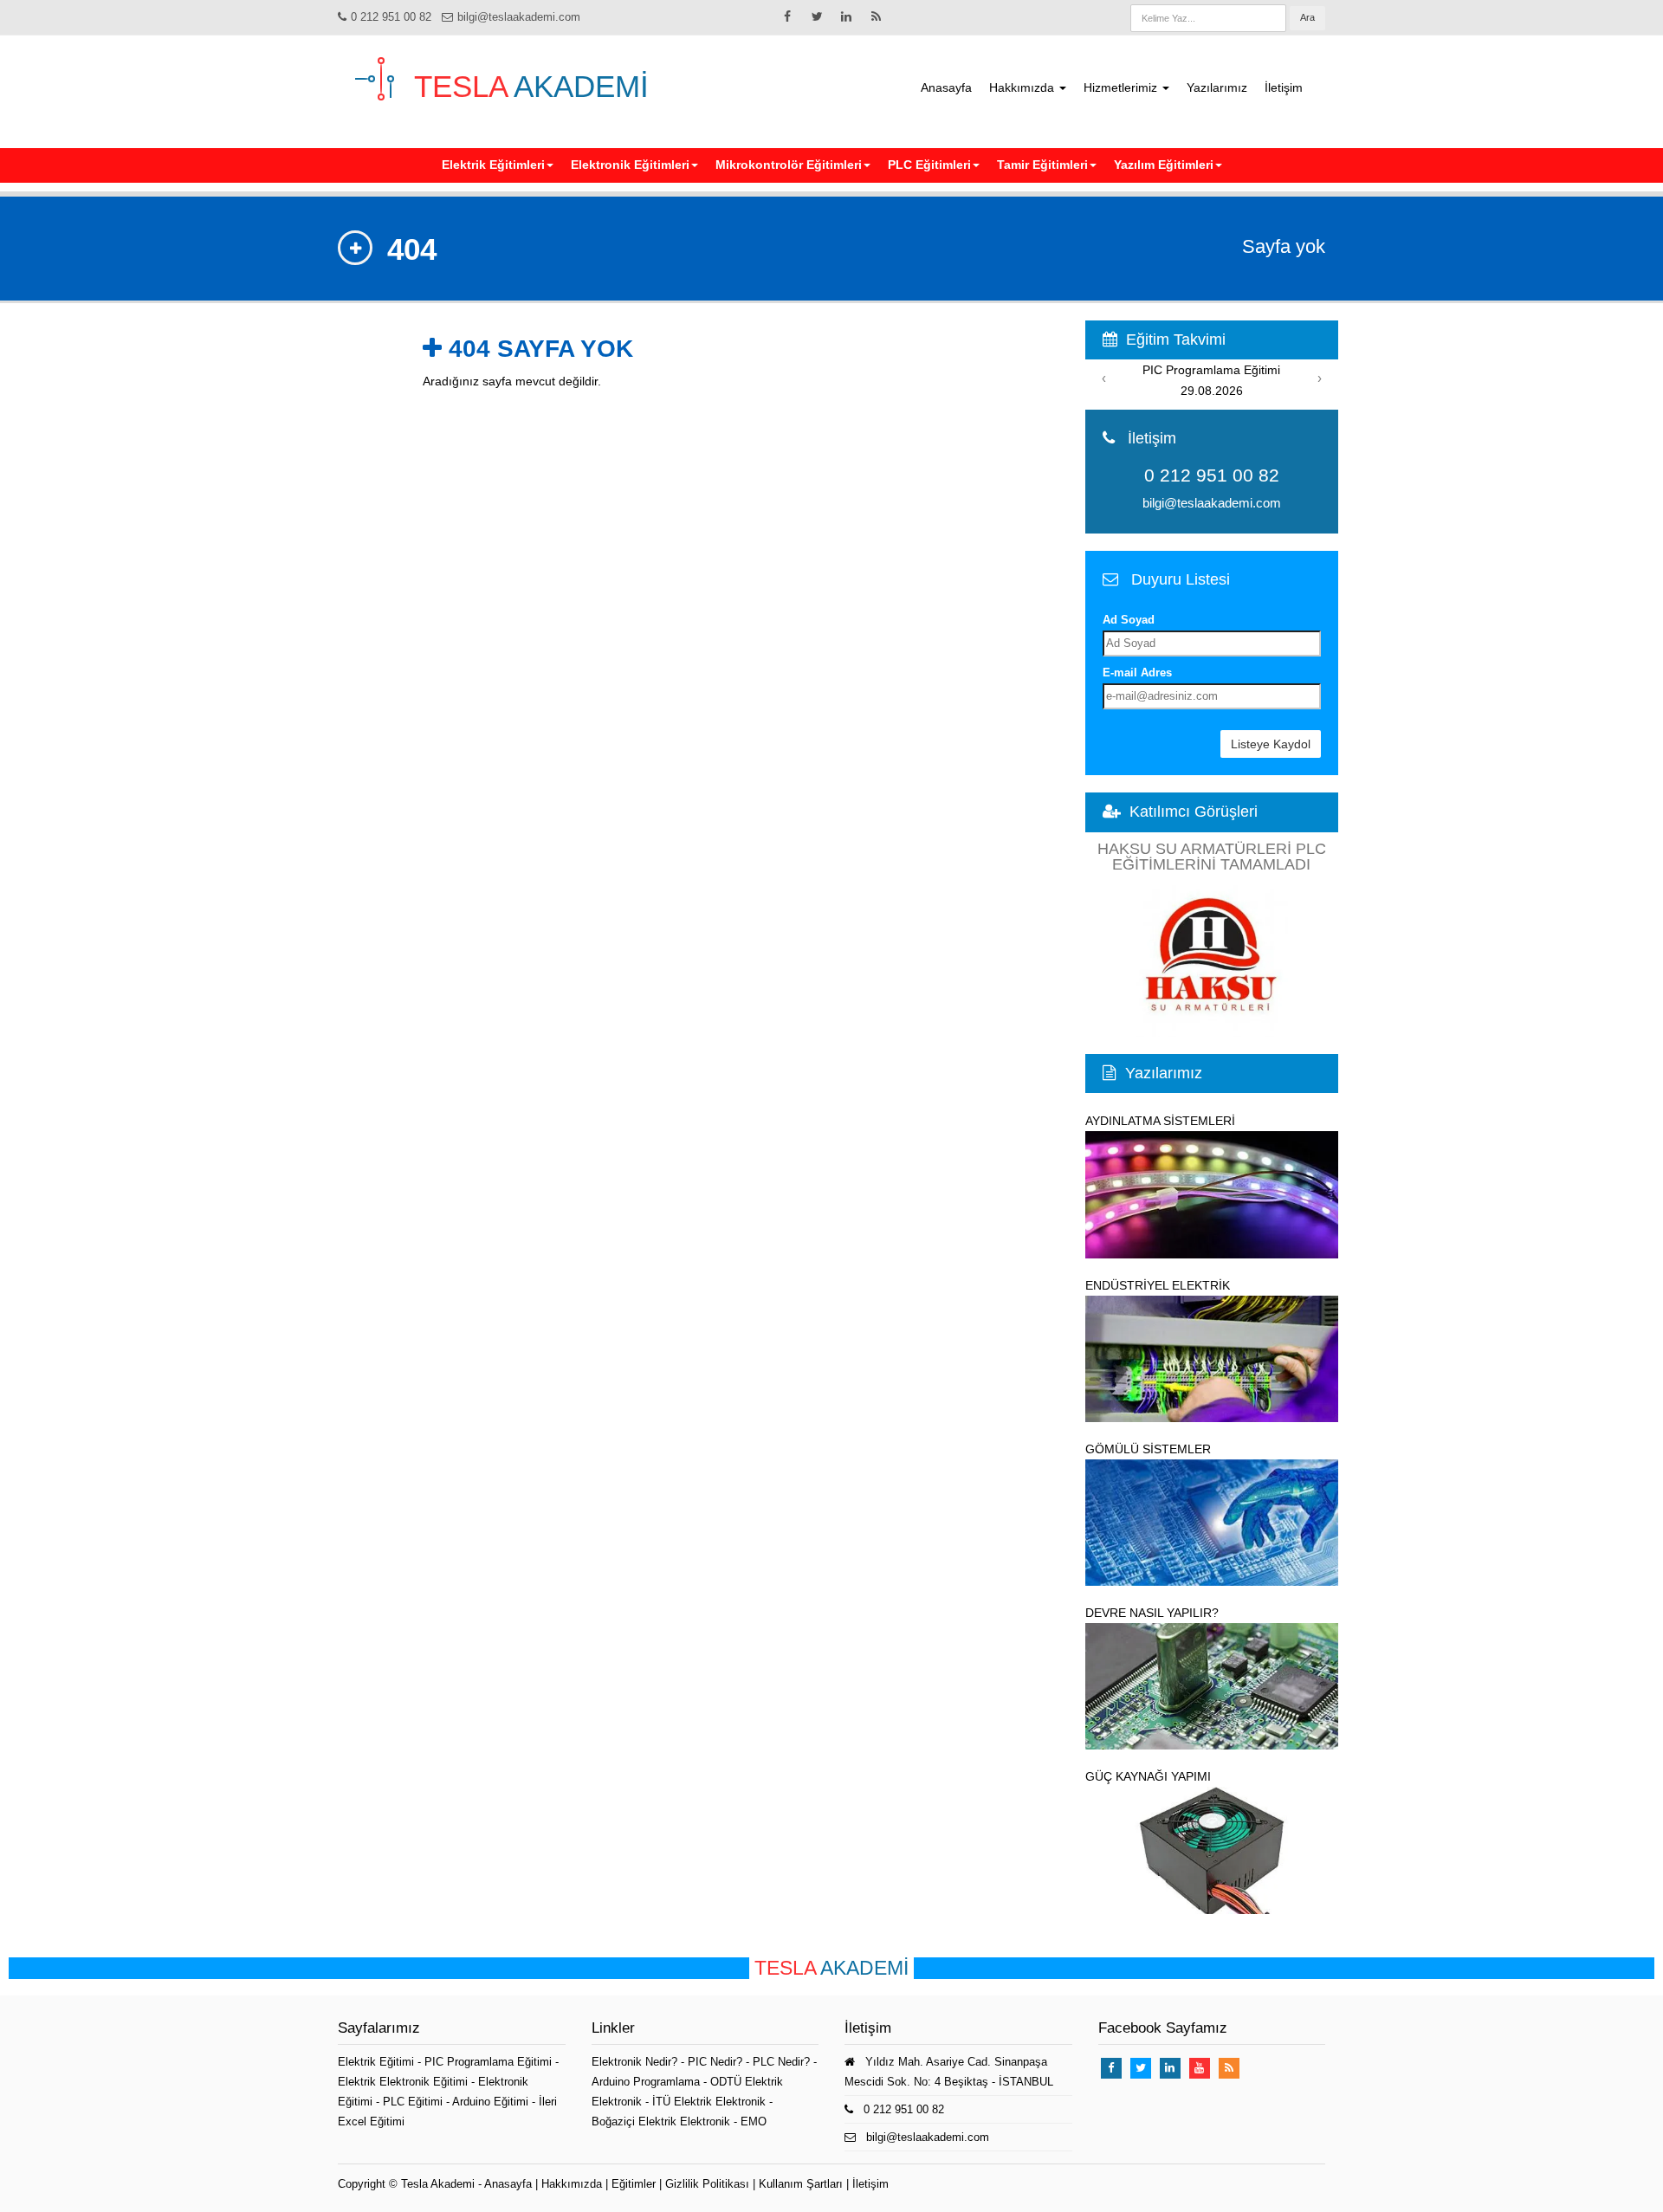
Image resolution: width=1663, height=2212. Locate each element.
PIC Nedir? (715, 2062)
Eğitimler (634, 2184)
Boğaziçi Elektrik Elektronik (661, 2121)
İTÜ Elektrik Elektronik (709, 2102)
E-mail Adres (1137, 673)
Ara (1307, 17)
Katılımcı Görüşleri (1194, 812)
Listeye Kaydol (1271, 744)
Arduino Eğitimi (492, 2102)
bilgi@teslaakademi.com (519, 17)
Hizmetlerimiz (1122, 87)
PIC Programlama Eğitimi (490, 2062)
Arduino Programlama (646, 2082)
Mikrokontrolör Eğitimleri (789, 165)
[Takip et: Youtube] (1200, 2068)
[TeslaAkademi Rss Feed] (876, 16)
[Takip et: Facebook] (787, 16)
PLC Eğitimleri (929, 165)
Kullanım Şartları (801, 2184)
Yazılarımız (1217, 87)
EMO (754, 2121)
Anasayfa (946, 87)
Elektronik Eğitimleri (630, 165)
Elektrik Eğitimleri (493, 165)
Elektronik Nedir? (634, 2062)
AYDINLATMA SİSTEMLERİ (1160, 1121)
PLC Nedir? (781, 2062)
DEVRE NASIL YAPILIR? (1152, 1613)
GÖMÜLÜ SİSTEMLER (1148, 1449)
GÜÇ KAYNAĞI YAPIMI (1148, 1776)
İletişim (1284, 87)
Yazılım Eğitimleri (1164, 165)
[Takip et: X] (817, 16)
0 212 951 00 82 (391, 17)
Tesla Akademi (438, 2184)
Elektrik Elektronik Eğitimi (404, 2082)
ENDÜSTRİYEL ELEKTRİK (1158, 1285)
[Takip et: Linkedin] (846, 16)
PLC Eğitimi (414, 2102)
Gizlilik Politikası (707, 2184)
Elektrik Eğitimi (378, 2062)
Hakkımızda (1023, 87)
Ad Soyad (1129, 620)
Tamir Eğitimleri (1042, 165)
